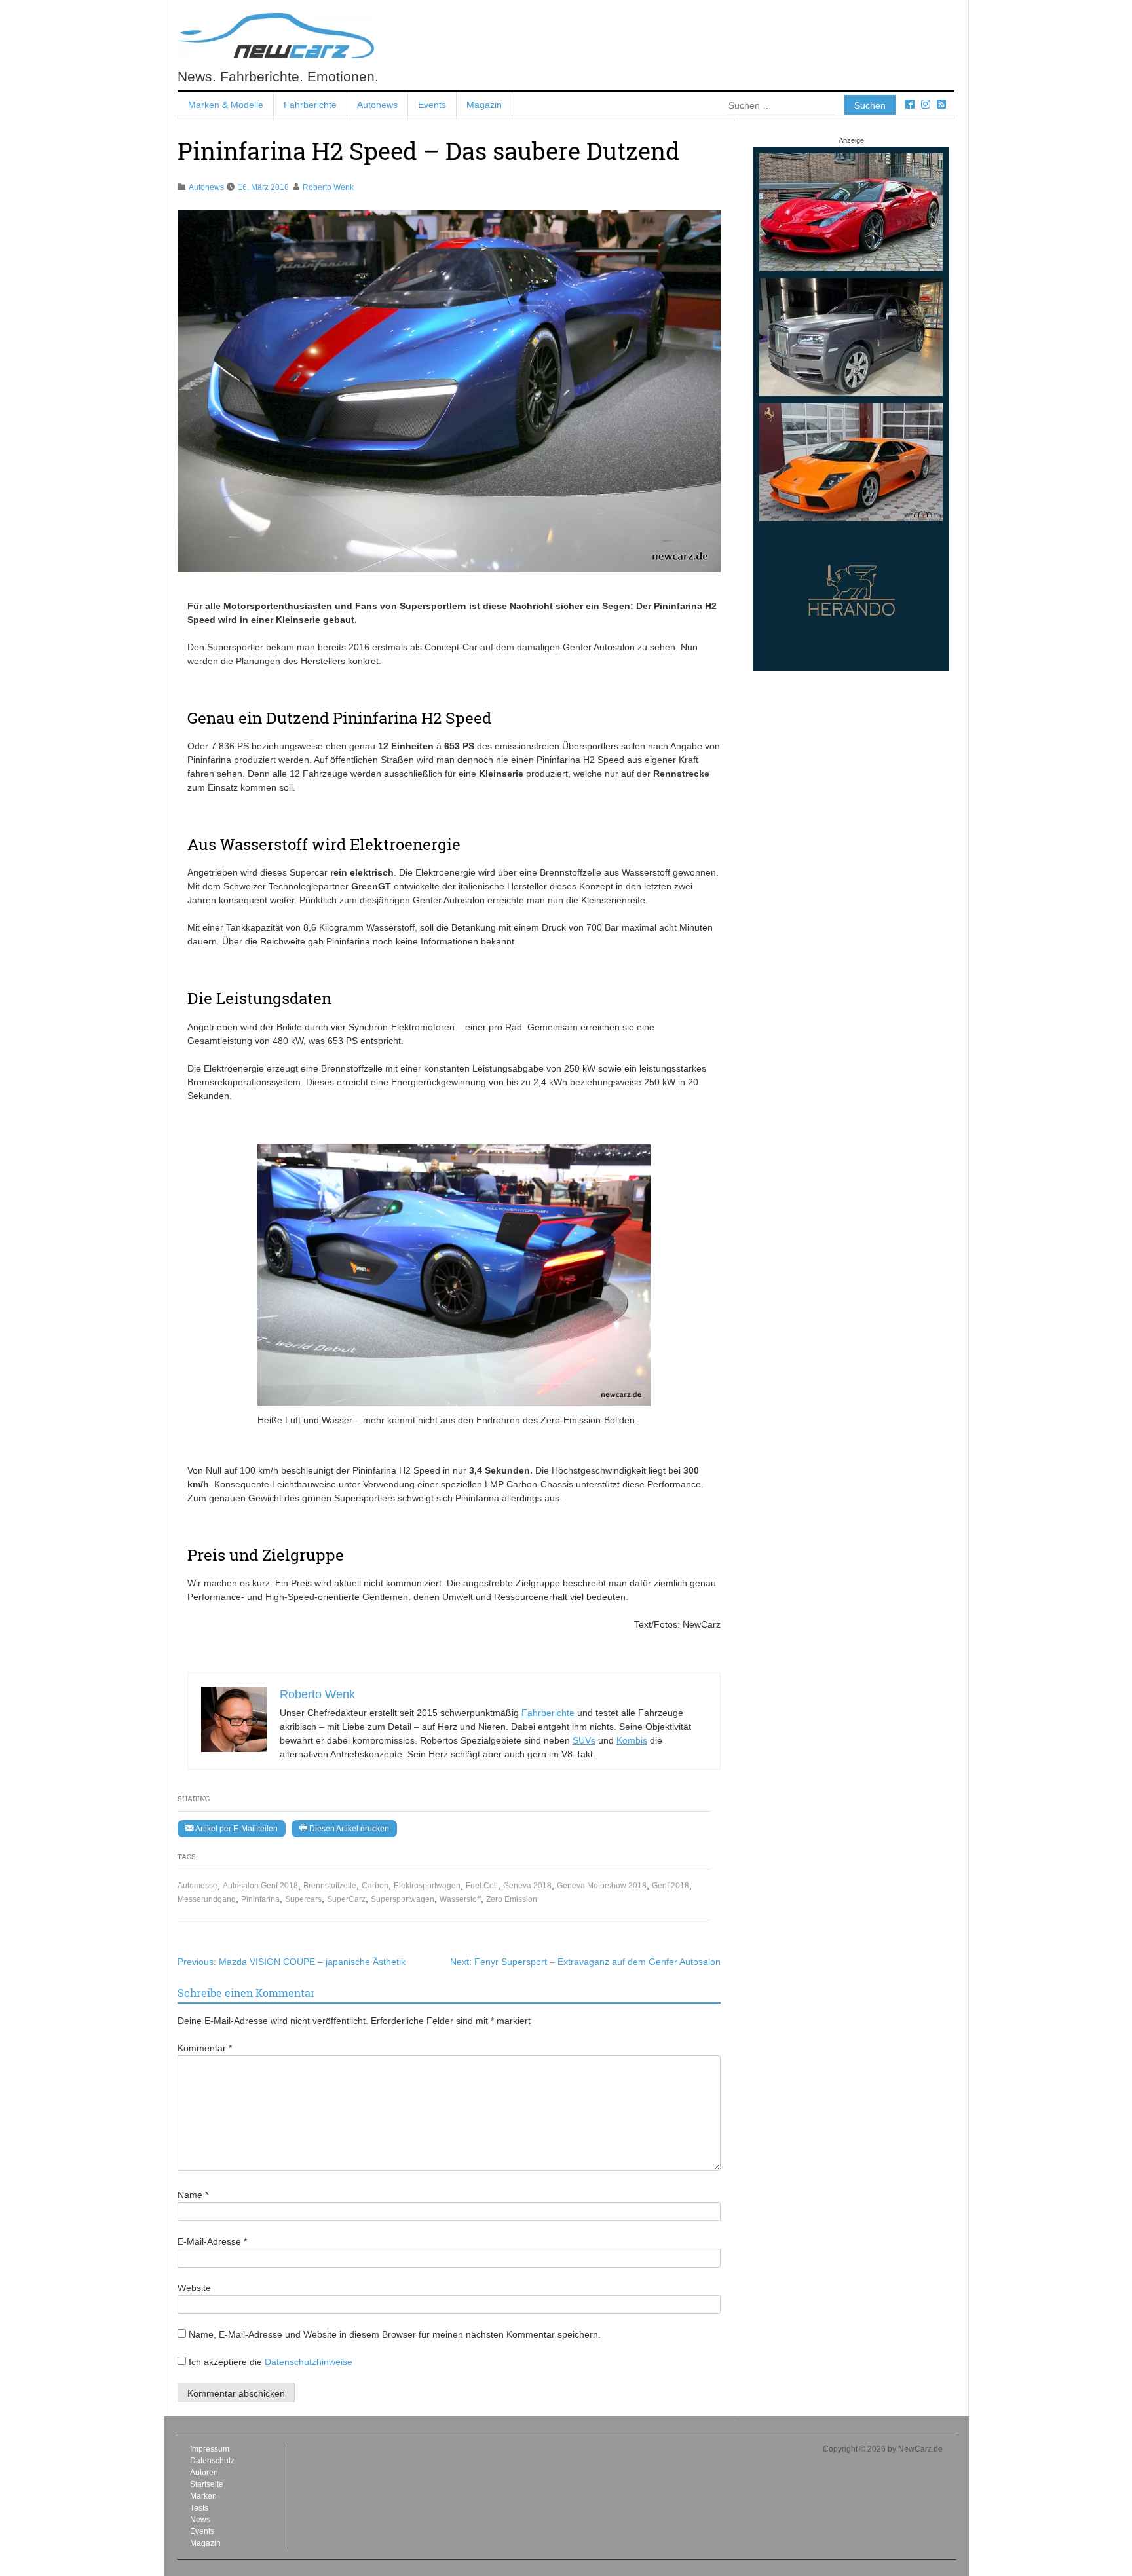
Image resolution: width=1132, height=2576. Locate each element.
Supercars (303, 1899)
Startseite (207, 2484)
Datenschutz (212, 2461)
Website (194, 2288)
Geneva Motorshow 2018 (602, 1886)
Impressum (210, 2449)
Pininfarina (260, 1899)
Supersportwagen (403, 1899)
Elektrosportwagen (427, 1886)
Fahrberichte (310, 105)
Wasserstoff (460, 1899)
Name (193, 2195)
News (200, 2520)
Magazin (484, 105)
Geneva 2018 (527, 1886)
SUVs (584, 1740)
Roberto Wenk (328, 187)
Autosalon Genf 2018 (260, 1886)
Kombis (632, 1740)
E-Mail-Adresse (212, 2241)
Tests (199, 2508)
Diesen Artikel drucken (348, 1829)
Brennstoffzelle (330, 1886)
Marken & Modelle (226, 105)
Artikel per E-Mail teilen (236, 1829)
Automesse (198, 1886)
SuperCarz (346, 1899)
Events (432, 105)
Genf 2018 (670, 1886)
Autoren (204, 2473)
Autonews (377, 105)
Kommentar (205, 2048)
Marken (203, 2496)
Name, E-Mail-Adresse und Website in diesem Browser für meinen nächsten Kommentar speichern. (395, 2334)
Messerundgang (207, 1899)
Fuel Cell (482, 1886)
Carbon (375, 1886)
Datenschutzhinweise (309, 2362)
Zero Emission (512, 1899)
